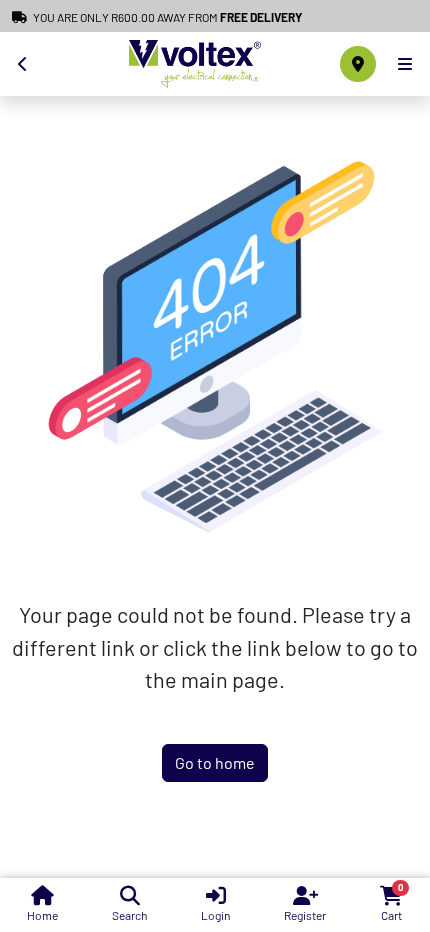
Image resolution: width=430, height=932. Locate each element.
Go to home (215, 762)
